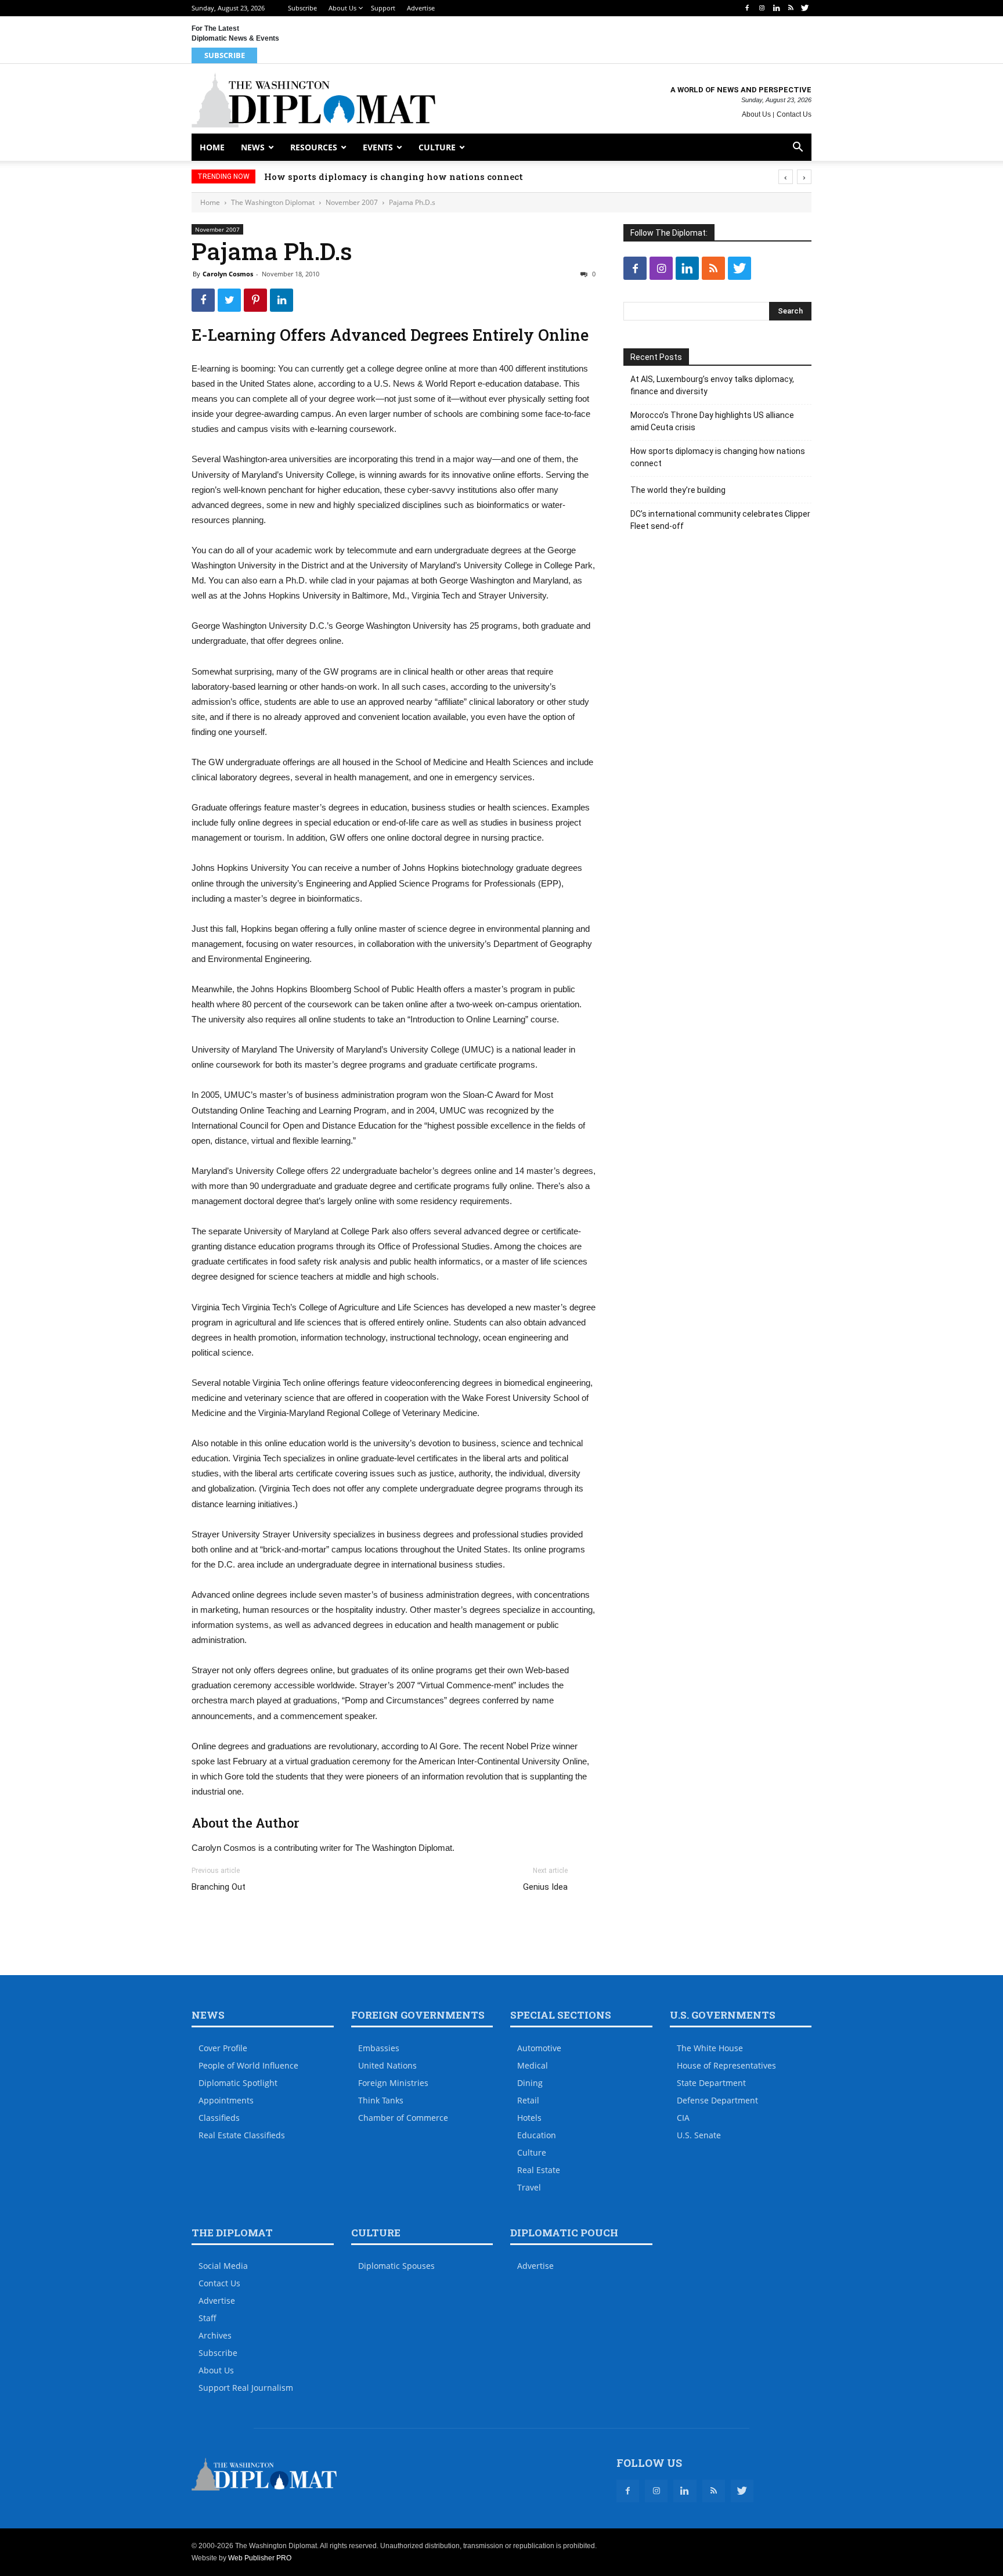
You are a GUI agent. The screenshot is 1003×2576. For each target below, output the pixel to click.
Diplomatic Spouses (396, 2266)
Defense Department (717, 2100)
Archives (215, 2335)
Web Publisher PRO (260, 2558)
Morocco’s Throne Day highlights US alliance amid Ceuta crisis (712, 421)
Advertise (421, 8)
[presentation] (786, 177)
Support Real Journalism (246, 2388)
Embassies (379, 2048)
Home (212, 147)
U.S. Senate (699, 2135)
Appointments (226, 2100)
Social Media (223, 2266)
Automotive (539, 2048)
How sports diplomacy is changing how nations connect (394, 176)
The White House (710, 2048)
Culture (437, 147)
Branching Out (219, 1887)
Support (383, 8)
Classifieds (219, 2118)
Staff (208, 2318)
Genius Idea (545, 1887)
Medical (533, 2065)
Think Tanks (381, 2100)
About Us (342, 8)
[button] (798, 148)
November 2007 (352, 202)
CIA (683, 2118)
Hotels (529, 2118)
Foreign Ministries (393, 2083)
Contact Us (794, 114)
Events (378, 147)
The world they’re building (678, 490)
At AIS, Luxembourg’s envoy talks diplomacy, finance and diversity (712, 385)
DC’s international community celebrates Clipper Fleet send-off (720, 520)
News (253, 147)
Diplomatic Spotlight (238, 2083)
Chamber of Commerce (403, 2118)
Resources (314, 147)
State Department (711, 2083)
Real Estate (539, 2170)
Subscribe (302, 8)
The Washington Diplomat (273, 202)
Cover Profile (223, 2048)
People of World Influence (248, 2065)
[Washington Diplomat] (313, 100)
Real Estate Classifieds (242, 2135)
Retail (528, 2100)
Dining (530, 2083)
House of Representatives (726, 2065)
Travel (529, 2187)
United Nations (387, 2065)
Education (537, 2135)
